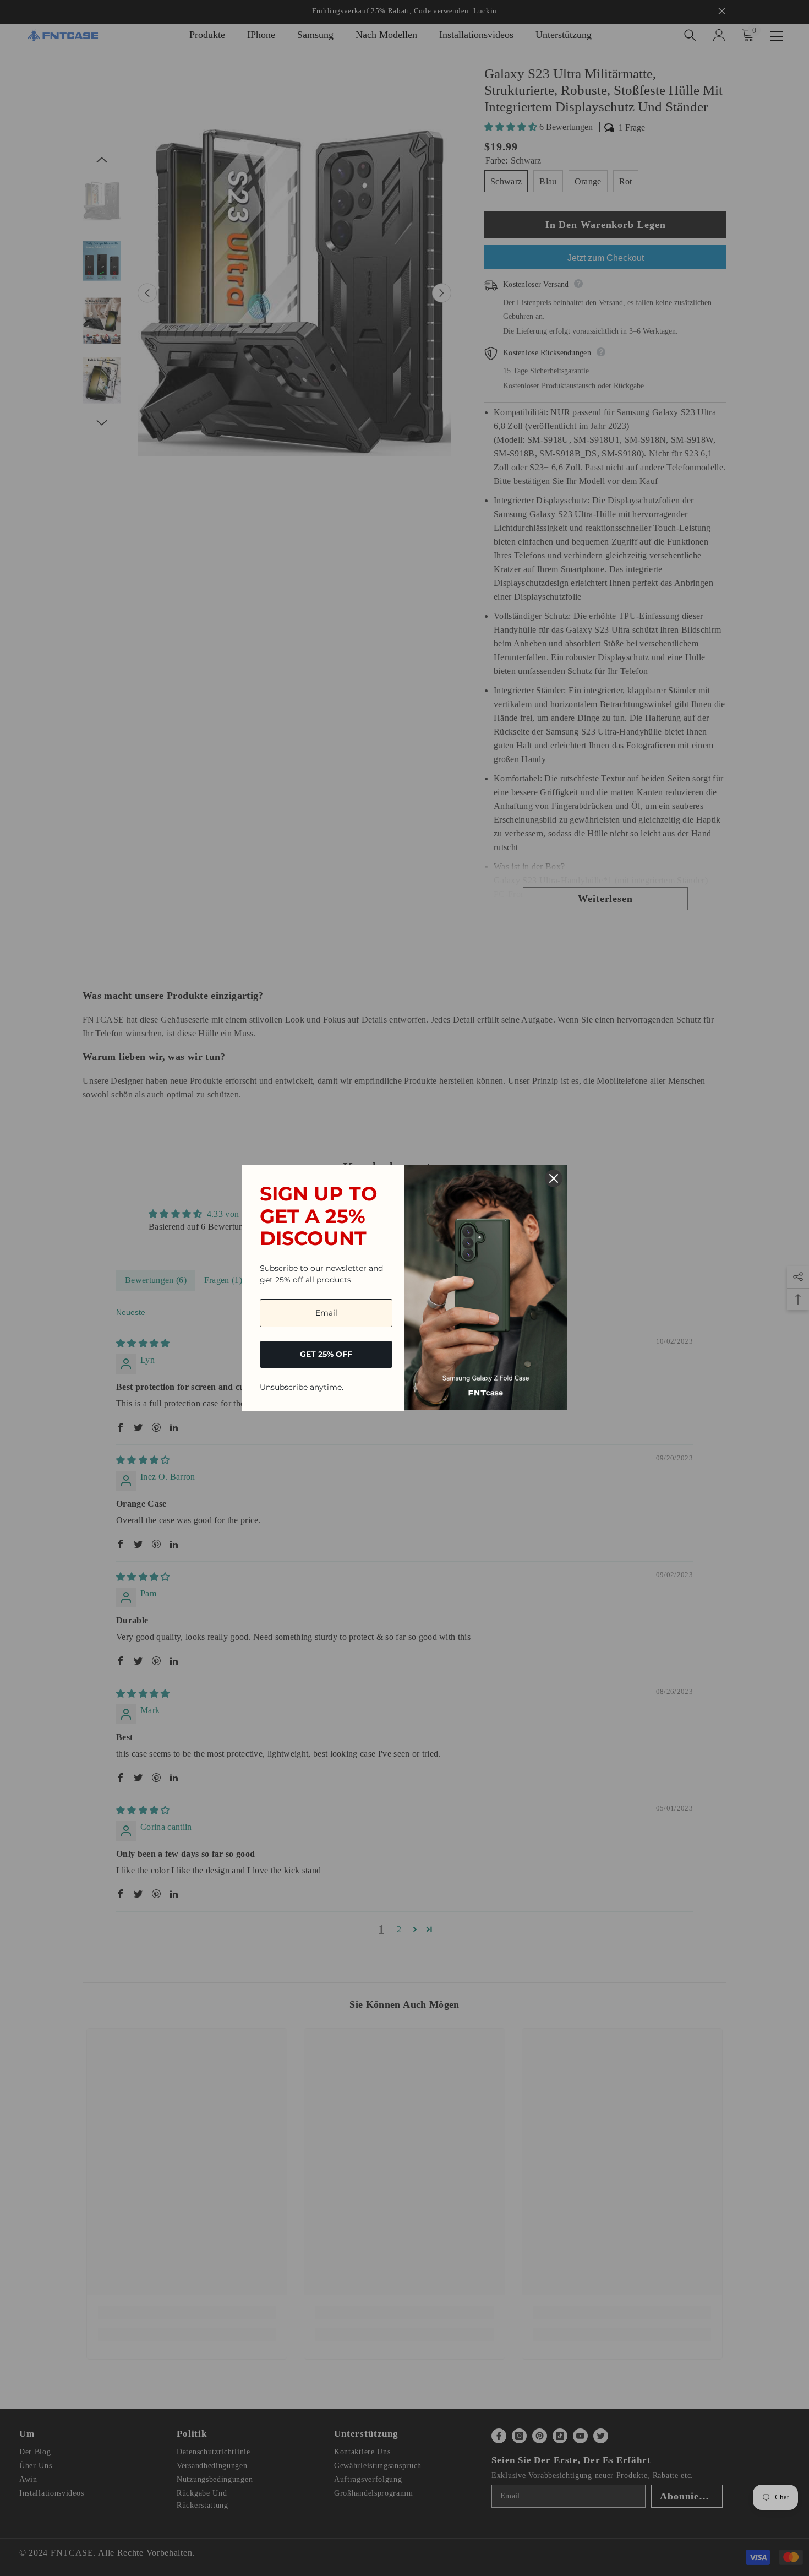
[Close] (554, 1178)
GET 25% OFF (326, 1354)
